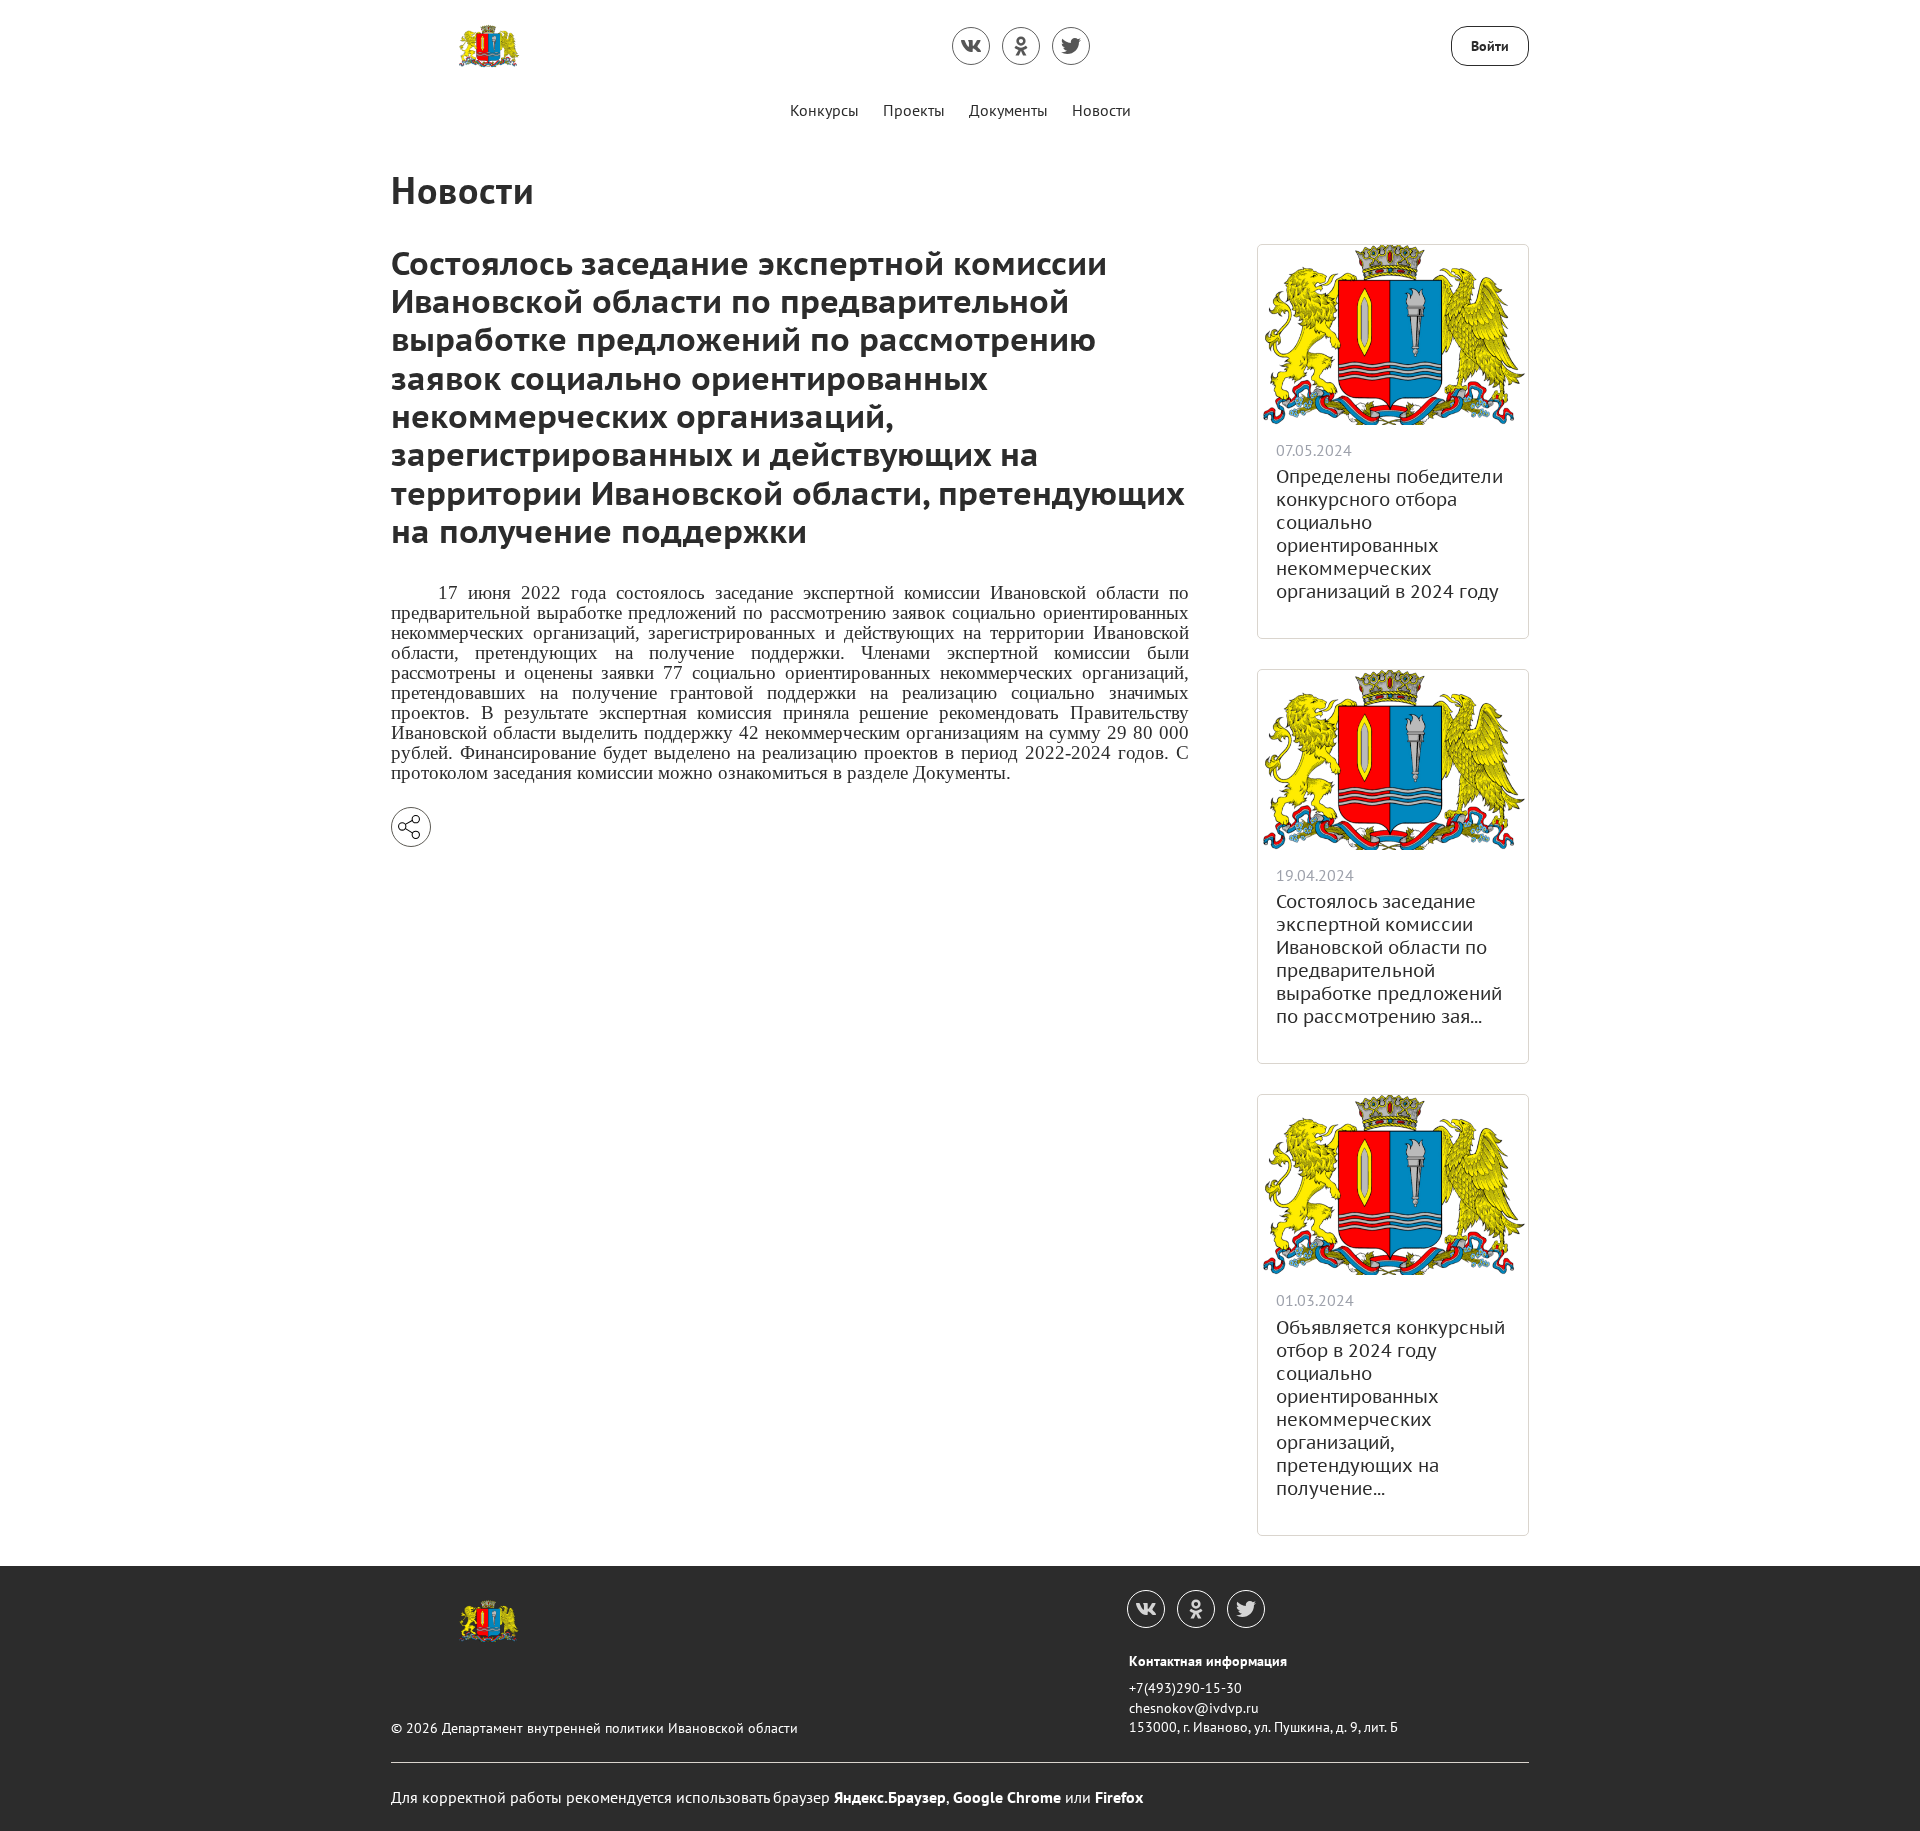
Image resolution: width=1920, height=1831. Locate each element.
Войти (1490, 46)
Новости (1101, 110)
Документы (1008, 110)
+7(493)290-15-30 (1185, 1688)
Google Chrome (1007, 1797)
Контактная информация (1208, 1661)
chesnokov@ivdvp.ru (1194, 1708)
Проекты (914, 110)
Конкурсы (824, 110)
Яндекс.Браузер (890, 1797)
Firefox (1119, 1797)
